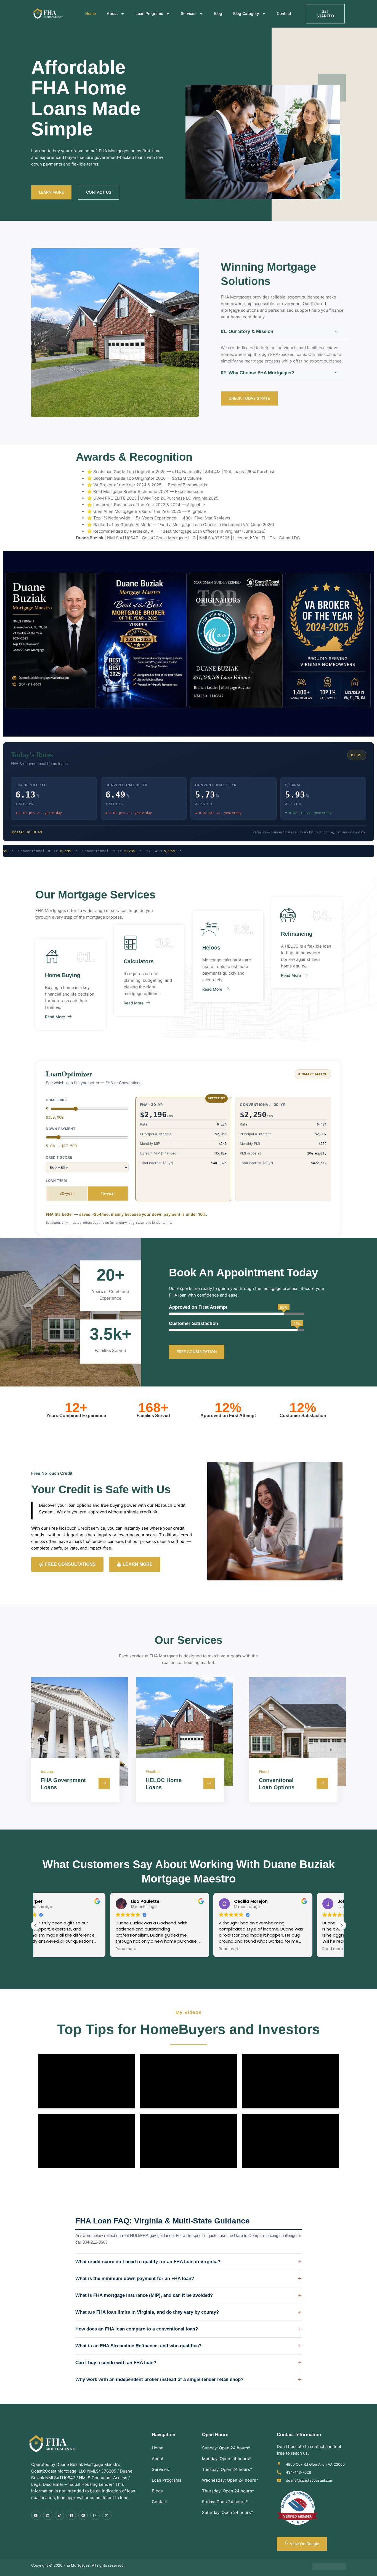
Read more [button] (51, 1949)
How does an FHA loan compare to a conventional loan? (137, 2329)
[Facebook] (71, 2515)
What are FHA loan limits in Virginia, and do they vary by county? (147, 2312)
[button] (341, 1925)
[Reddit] (83, 2515)
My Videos (189, 2012)
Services (189, 13)
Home (91, 13)
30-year (67, 1193)
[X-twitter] (107, 2515)
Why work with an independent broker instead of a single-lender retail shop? (159, 2379)
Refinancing (297, 934)
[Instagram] (95, 2515)
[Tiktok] (60, 2515)
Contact (284, 13)
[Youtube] (36, 2515)
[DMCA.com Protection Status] (329, 2568)
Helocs (211, 948)
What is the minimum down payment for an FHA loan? (135, 2278)
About (112, 13)
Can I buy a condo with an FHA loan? (116, 2363)
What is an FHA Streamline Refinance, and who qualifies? (138, 2346)
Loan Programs (149, 13)
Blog (218, 13)
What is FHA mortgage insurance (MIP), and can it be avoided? (144, 2295)
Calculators (139, 961)
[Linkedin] (48, 2515)
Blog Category (246, 13)
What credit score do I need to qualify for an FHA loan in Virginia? (148, 2262)
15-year (108, 1193)
